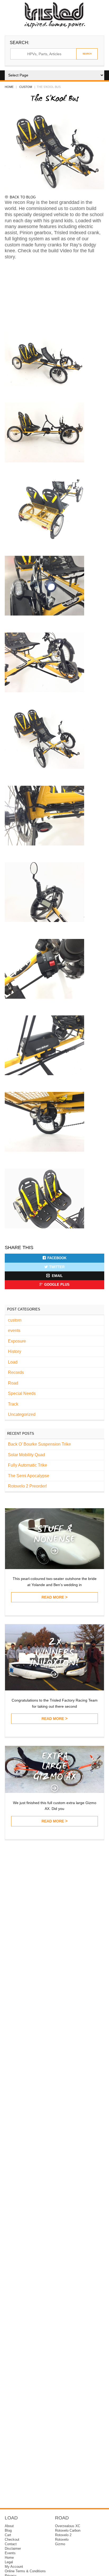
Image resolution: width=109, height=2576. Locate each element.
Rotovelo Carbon (68, 2531)
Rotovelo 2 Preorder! (27, 1486)
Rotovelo (62, 2540)
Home (9, 87)
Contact (11, 2544)
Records (16, 1372)
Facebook (57, 1258)
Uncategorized (22, 1414)
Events (10, 2553)
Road (13, 1383)
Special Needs (22, 1393)
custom (26, 87)
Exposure (17, 1341)
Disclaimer (13, 2549)
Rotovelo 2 (63, 2535)
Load (13, 1362)
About (9, 2526)
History (15, 1351)
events (14, 1330)
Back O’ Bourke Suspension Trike (39, 1444)
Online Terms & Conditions (25, 2571)
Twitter (57, 1267)
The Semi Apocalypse (29, 1476)
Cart (8, 2535)
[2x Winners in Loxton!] (54, 1689)
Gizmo (60, 2544)
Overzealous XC (68, 2526)
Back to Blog (23, 197)
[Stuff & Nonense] (54, 1568)
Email (57, 1276)
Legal (9, 2562)
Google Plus (57, 1285)
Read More (53, 1597)
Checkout (12, 2540)
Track (13, 1404)
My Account (14, 2567)
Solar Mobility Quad (26, 1455)
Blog (8, 2531)
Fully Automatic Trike (28, 1465)
